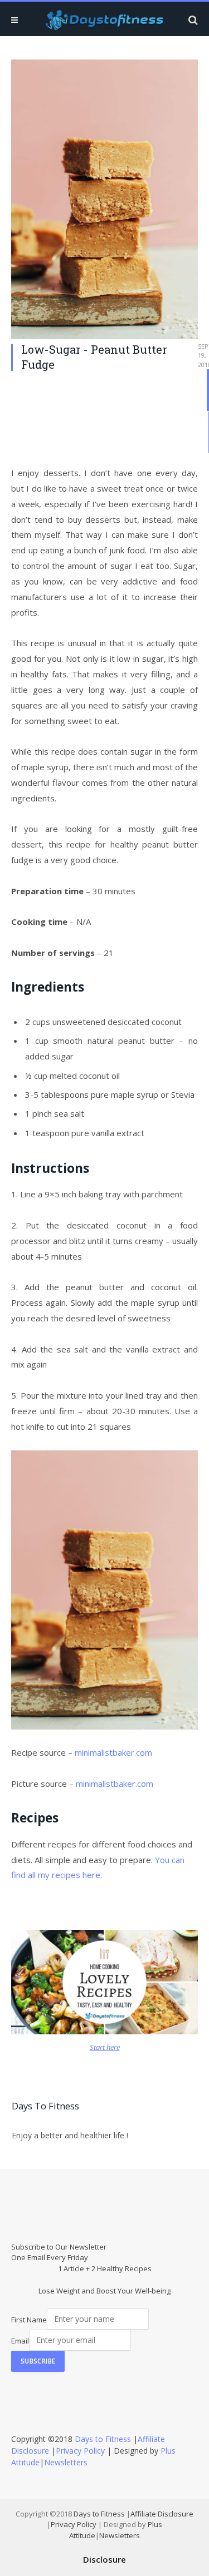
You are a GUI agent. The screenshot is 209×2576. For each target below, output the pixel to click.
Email (20, 2340)
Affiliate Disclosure (162, 2514)
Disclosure (104, 2559)
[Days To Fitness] (105, 20)
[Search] (192, 20)
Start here (105, 2047)
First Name (29, 2319)
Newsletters (66, 2462)
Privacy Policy (80, 2451)
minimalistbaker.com (113, 1752)
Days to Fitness (103, 2439)
